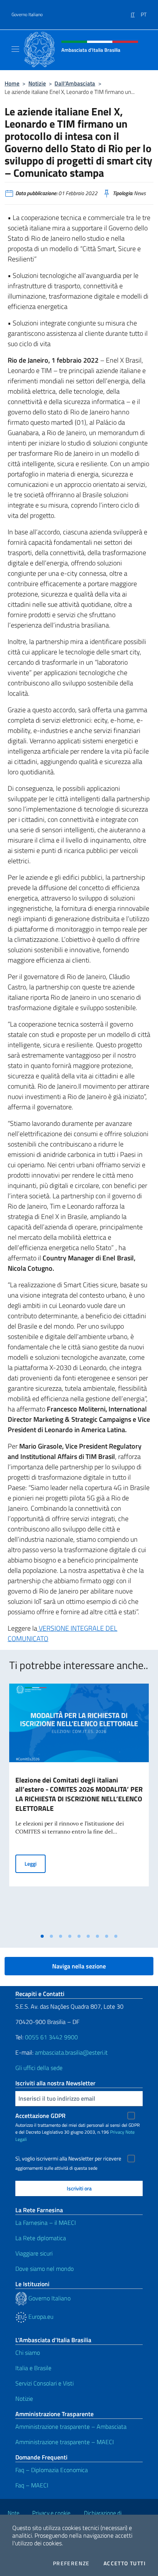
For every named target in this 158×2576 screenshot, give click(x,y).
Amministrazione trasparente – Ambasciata (71, 2426)
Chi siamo (28, 2353)
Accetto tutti (125, 2563)
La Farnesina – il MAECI (46, 2223)
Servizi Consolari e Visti (44, 2383)
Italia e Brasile (33, 2368)
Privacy (117, 2132)
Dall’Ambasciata (75, 83)
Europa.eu (40, 2316)
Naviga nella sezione (79, 1966)
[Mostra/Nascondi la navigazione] (15, 49)
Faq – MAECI (32, 2485)
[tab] (42, 1936)
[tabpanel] (79, 1806)
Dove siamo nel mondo (44, 2269)
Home (12, 83)
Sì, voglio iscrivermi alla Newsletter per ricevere (68, 2159)
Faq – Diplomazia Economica (52, 2470)
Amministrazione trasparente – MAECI (65, 2442)
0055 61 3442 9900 (51, 2037)
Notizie (37, 83)
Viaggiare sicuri (34, 2253)
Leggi (35, 1863)
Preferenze (71, 2563)
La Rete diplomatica (41, 2238)
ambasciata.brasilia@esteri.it (71, 2052)
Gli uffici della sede (39, 2068)
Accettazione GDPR (40, 2116)
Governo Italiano (27, 15)
